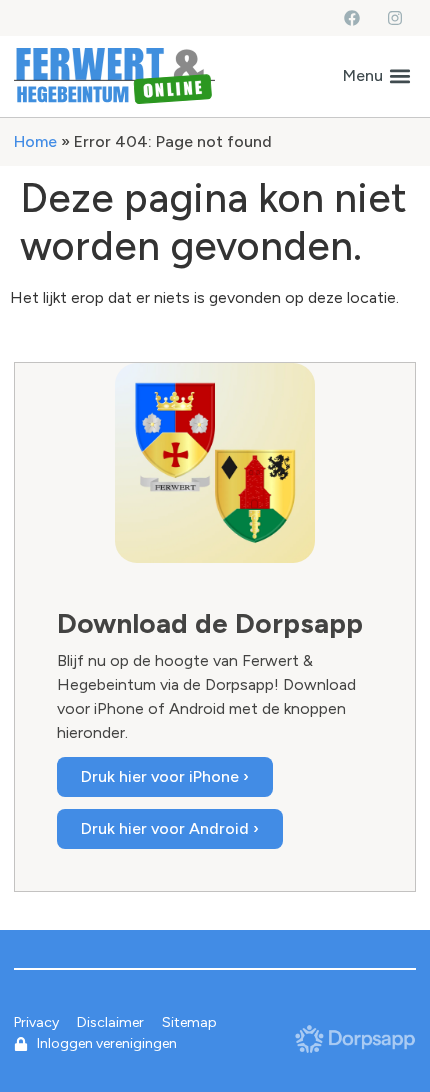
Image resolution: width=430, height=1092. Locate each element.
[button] (376, 75)
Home (35, 141)
